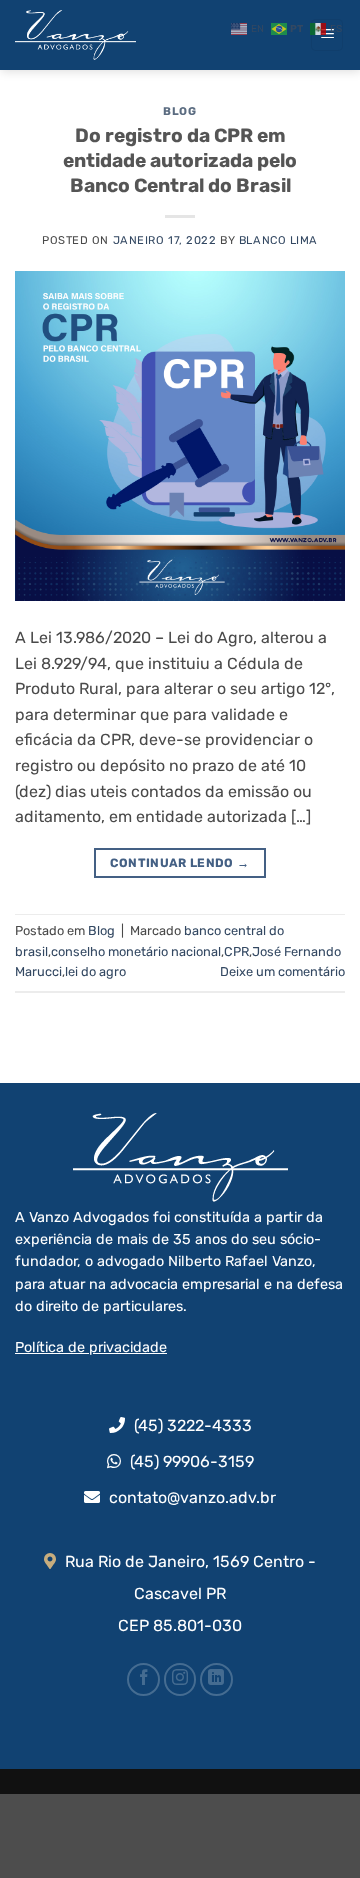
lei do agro (95, 971)
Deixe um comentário (282, 971)
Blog (179, 111)
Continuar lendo (179, 863)
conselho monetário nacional (136, 951)
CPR (236, 951)
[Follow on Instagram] (180, 1679)
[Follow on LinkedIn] (216, 1679)
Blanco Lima (278, 240)
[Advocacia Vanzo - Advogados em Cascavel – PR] (115, 35)
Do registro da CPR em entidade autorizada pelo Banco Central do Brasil (180, 160)
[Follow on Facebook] (143, 1679)
